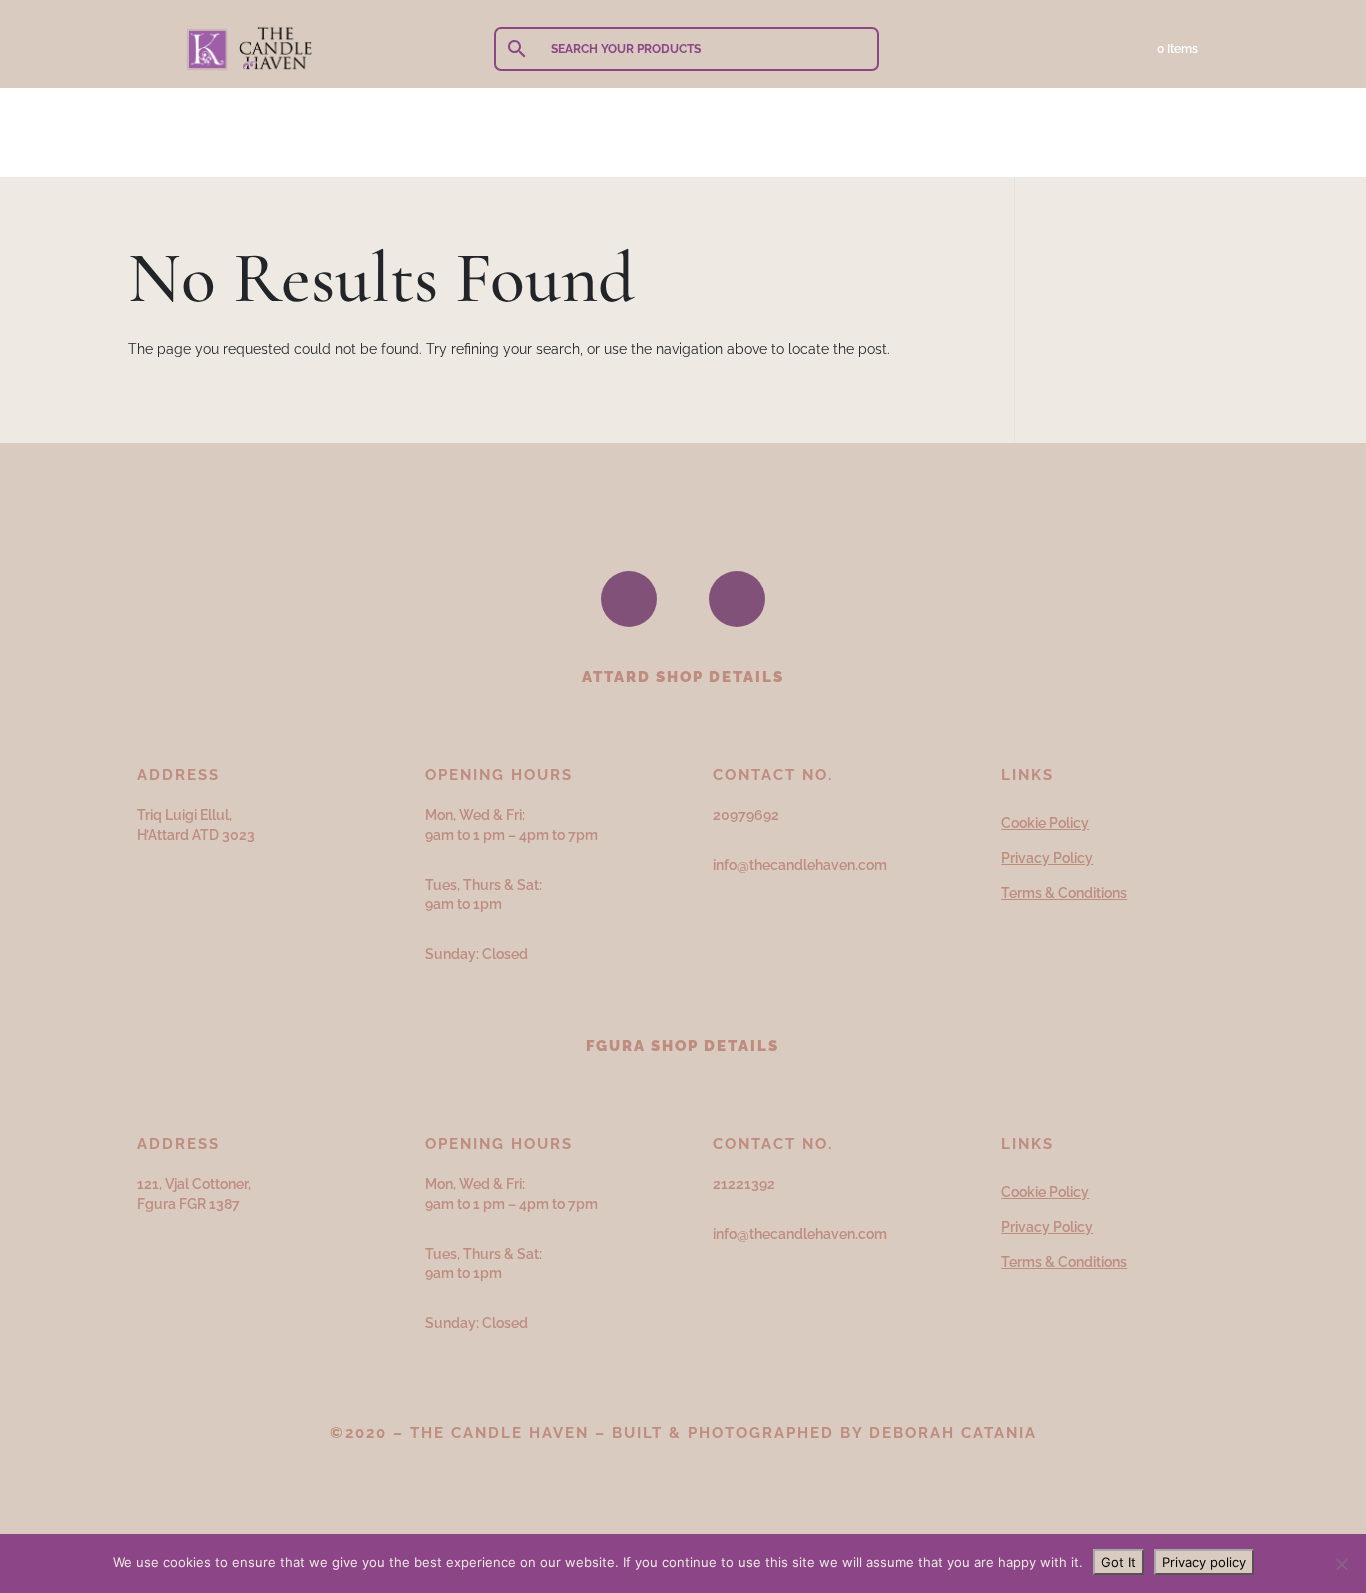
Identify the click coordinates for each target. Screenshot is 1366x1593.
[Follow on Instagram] (737, 599)
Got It (1118, 1562)
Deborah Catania (953, 1433)
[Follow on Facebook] (629, 599)
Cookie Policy (1045, 823)
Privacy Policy (1047, 858)
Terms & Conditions (1064, 893)
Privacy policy (1204, 1562)
